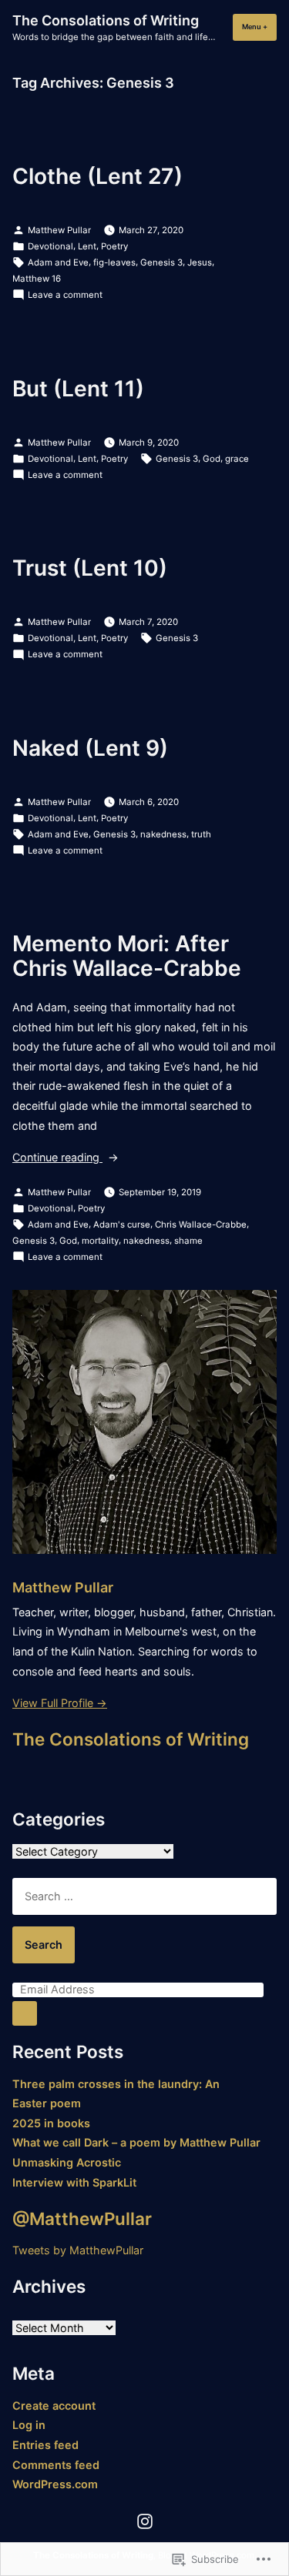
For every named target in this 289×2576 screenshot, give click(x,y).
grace (237, 459)
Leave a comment (65, 296)
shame (188, 1241)
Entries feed (45, 2445)
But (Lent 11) (78, 389)
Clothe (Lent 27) (97, 176)
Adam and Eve (58, 262)
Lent (87, 246)
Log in (29, 2425)
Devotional (50, 246)
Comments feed (56, 2465)
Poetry (114, 246)
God (212, 459)
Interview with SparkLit (74, 2182)
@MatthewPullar (82, 2219)
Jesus (200, 262)
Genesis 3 (161, 262)
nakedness (163, 834)
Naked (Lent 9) (90, 748)
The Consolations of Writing (106, 20)
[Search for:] (144, 1896)
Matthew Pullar (59, 230)
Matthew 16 (37, 279)
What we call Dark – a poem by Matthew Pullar (136, 2142)
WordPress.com (55, 2484)
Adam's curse (122, 1225)
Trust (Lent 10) (90, 568)
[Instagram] (145, 2521)
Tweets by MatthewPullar (78, 2250)
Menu (259, 27)
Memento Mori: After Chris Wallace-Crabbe (127, 956)
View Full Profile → (60, 1703)
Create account (54, 2406)
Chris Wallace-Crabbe (201, 1225)
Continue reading (57, 1159)
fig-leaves (114, 262)
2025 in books (51, 2123)
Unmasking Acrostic (67, 2162)
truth (201, 834)
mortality (100, 1241)
